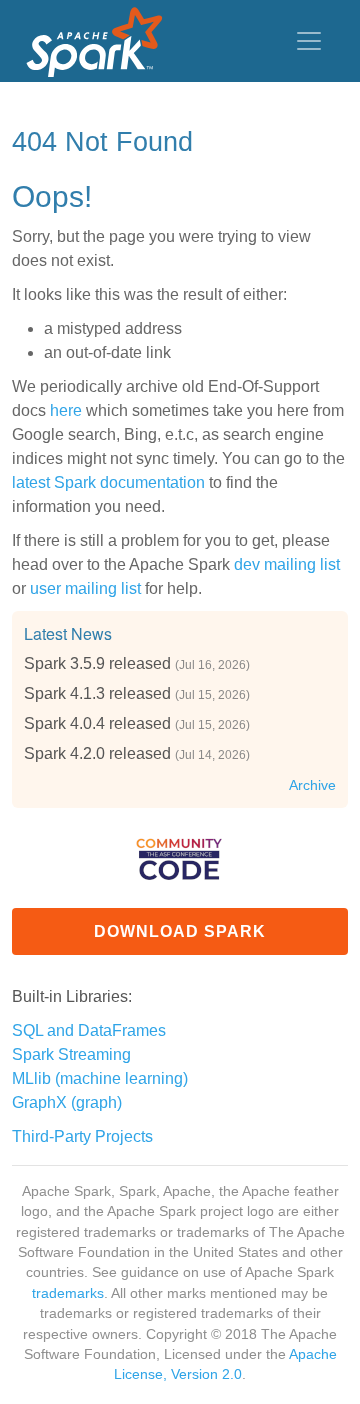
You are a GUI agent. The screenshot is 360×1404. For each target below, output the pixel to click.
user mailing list (85, 588)
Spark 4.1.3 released (97, 693)
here (66, 410)
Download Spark (180, 931)
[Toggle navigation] (309, 41)
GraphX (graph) (67, 1102)
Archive (312, 785)
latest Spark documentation (108, 482)
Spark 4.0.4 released (97, 723)
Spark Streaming (71, 1054)
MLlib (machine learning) (100, 1078)
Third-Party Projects (82, 1136)
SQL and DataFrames (89, 1030)
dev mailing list (287, 564)
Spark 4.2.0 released (97, 753)
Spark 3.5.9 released (97, 663)
